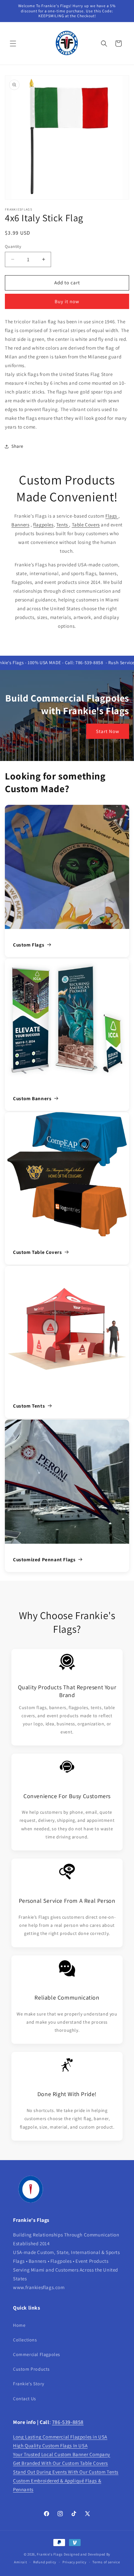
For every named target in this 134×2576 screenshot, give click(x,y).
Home (19, 2325)
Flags (112, 516)
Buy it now (67, 301)
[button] (13, 44)
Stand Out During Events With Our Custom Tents (66, 2472)
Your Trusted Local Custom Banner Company (62, 2454)
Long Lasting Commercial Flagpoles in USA (60, 2437)
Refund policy (45, 2562)
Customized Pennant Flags (44, 1559)
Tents (63, 525)
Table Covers (86, 525)
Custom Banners (32, 1098)
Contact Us (25, 2399)
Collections (25, 2340)
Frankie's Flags (50, 2554)
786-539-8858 (68, 2422)
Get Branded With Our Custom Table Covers (60, 2463)
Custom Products (31, 2369)
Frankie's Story (29, 2384)
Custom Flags (29, 945)
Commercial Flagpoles (37, 2354)
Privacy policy (74, 2562)
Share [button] (17, 446)
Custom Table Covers (37, 1252)
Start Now (108, 731)
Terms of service (106, 2562)
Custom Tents (29, 1406)
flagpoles (43, 525)
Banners (20, 525)
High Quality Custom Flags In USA (50, 2446)
